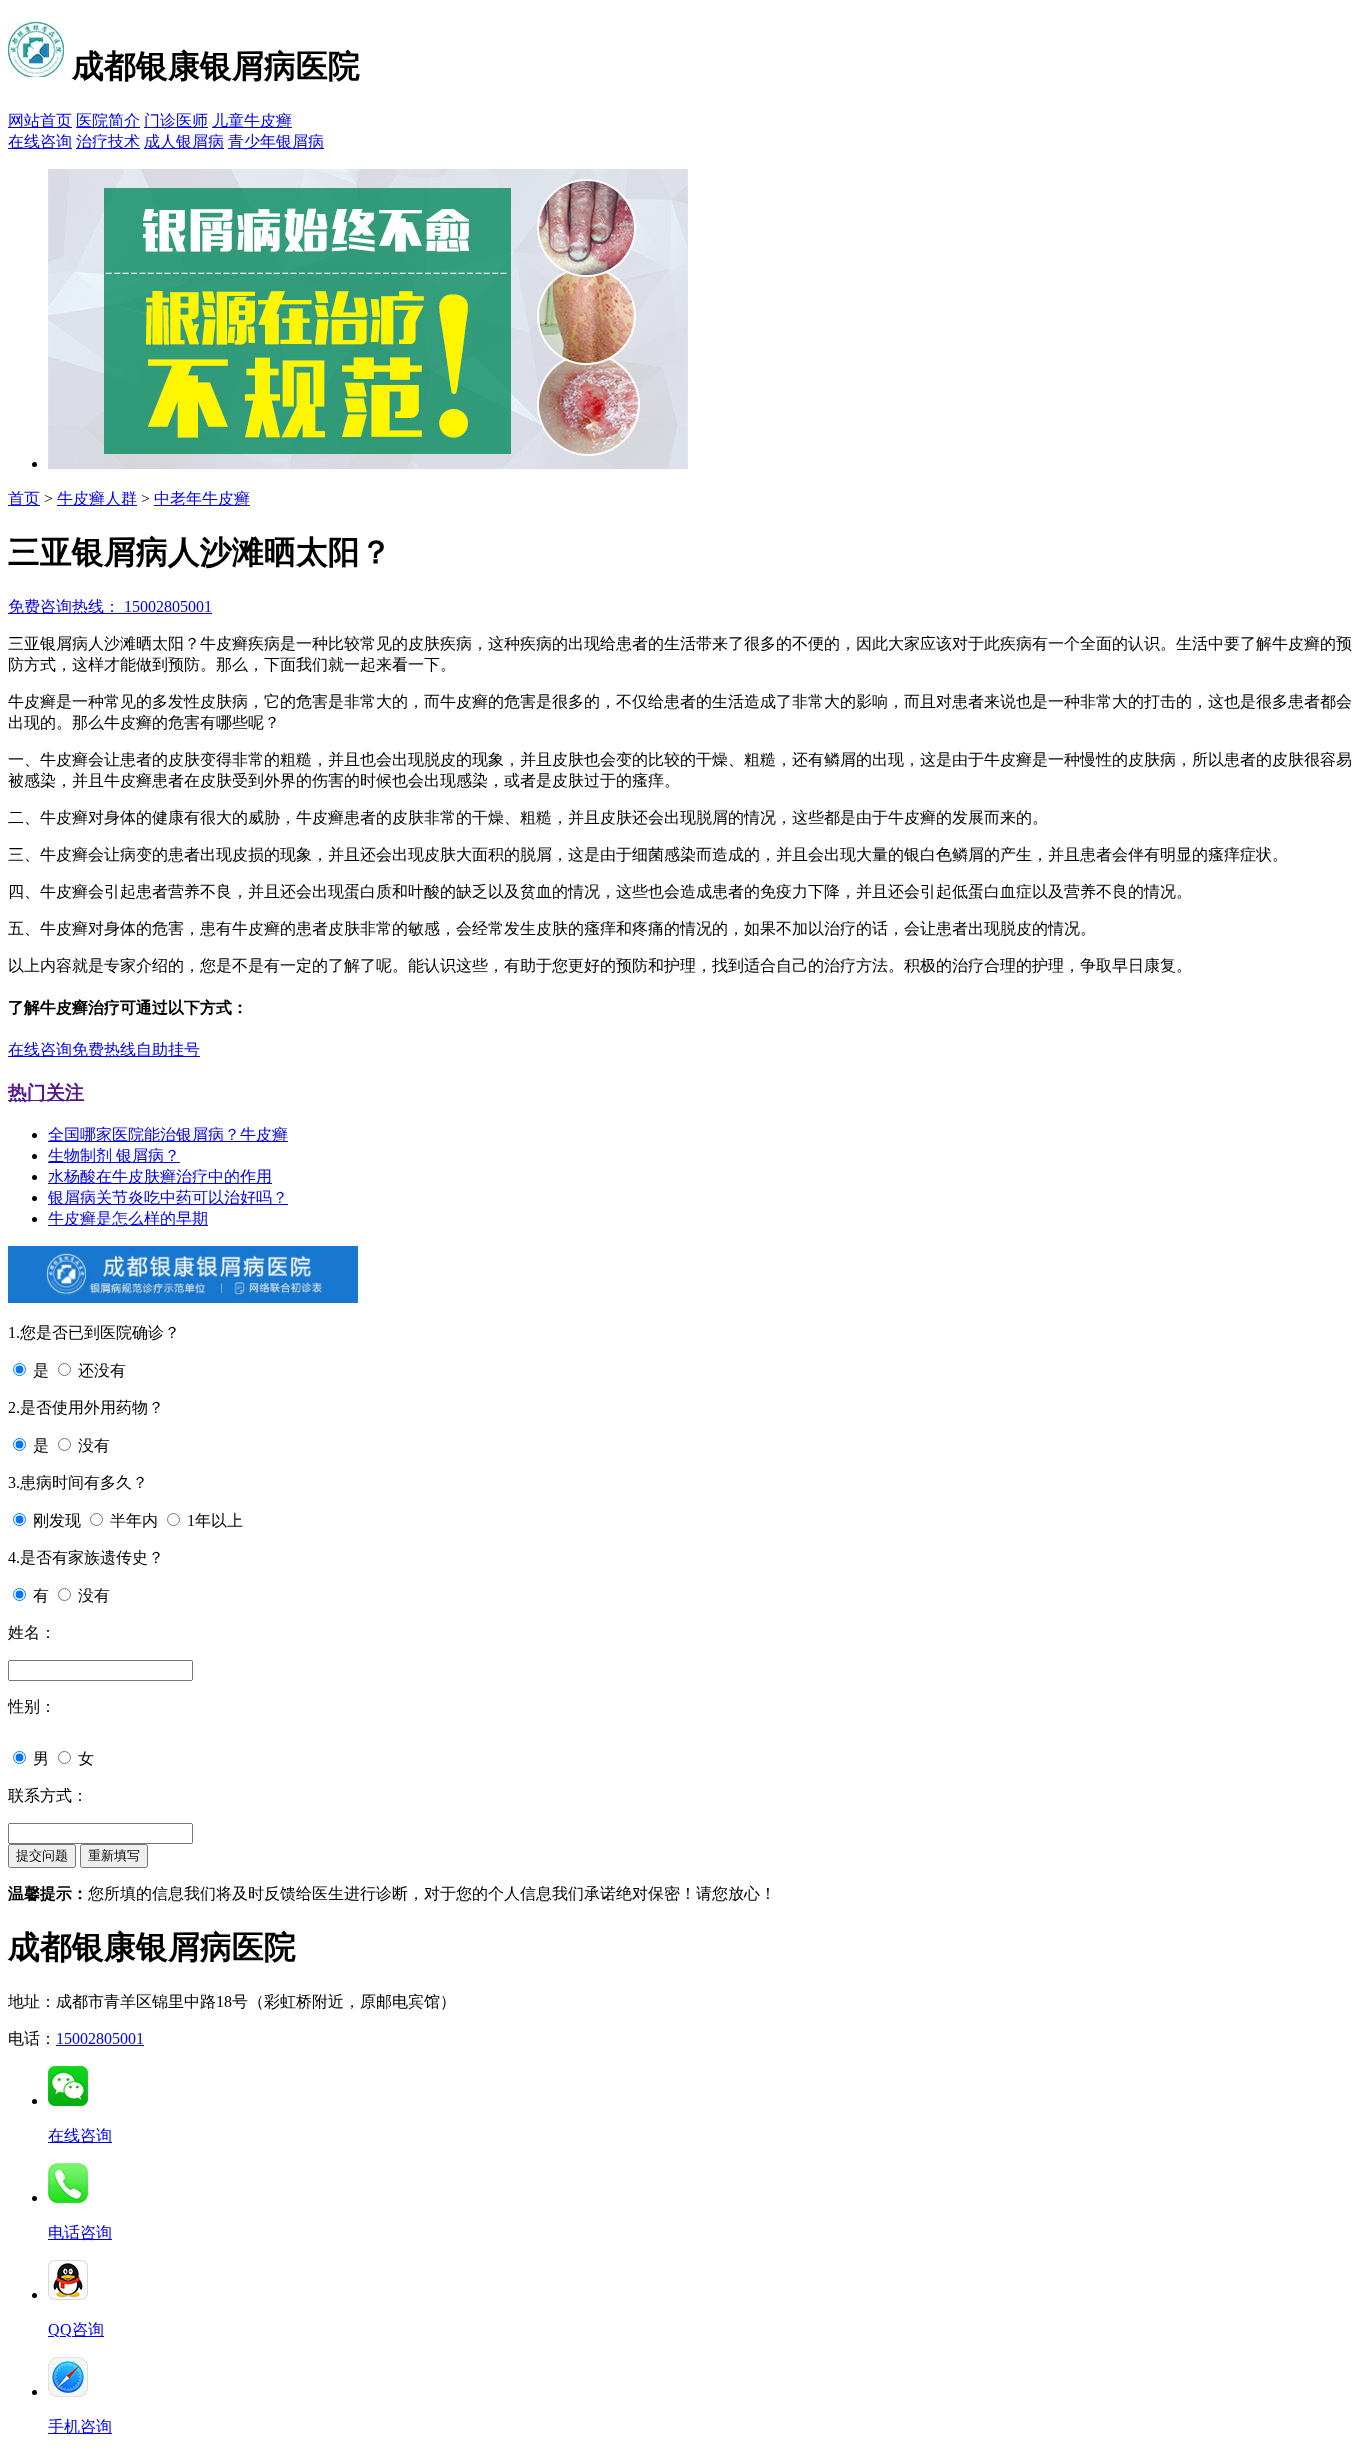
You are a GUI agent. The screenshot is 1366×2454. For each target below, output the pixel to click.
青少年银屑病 (276, 141)
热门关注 (46, 1092)
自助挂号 (168, 1049)
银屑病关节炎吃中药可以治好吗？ (168, 1197)
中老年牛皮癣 (202, 498)
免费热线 (104, 1049)
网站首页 (40, 120)
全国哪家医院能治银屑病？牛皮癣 (168, 1134)
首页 (24, 498)
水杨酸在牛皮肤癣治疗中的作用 (160, 1176)
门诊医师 (176, 120)
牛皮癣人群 (97, 498)
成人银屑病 (184, 141)
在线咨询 (40, 141)
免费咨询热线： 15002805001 (110, 606)
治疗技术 (108, 141)
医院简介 (108, 120)
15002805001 (100, 2038)
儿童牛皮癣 (252, 120)
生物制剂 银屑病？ (114, 1155)
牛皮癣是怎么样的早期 (128, 1218)
